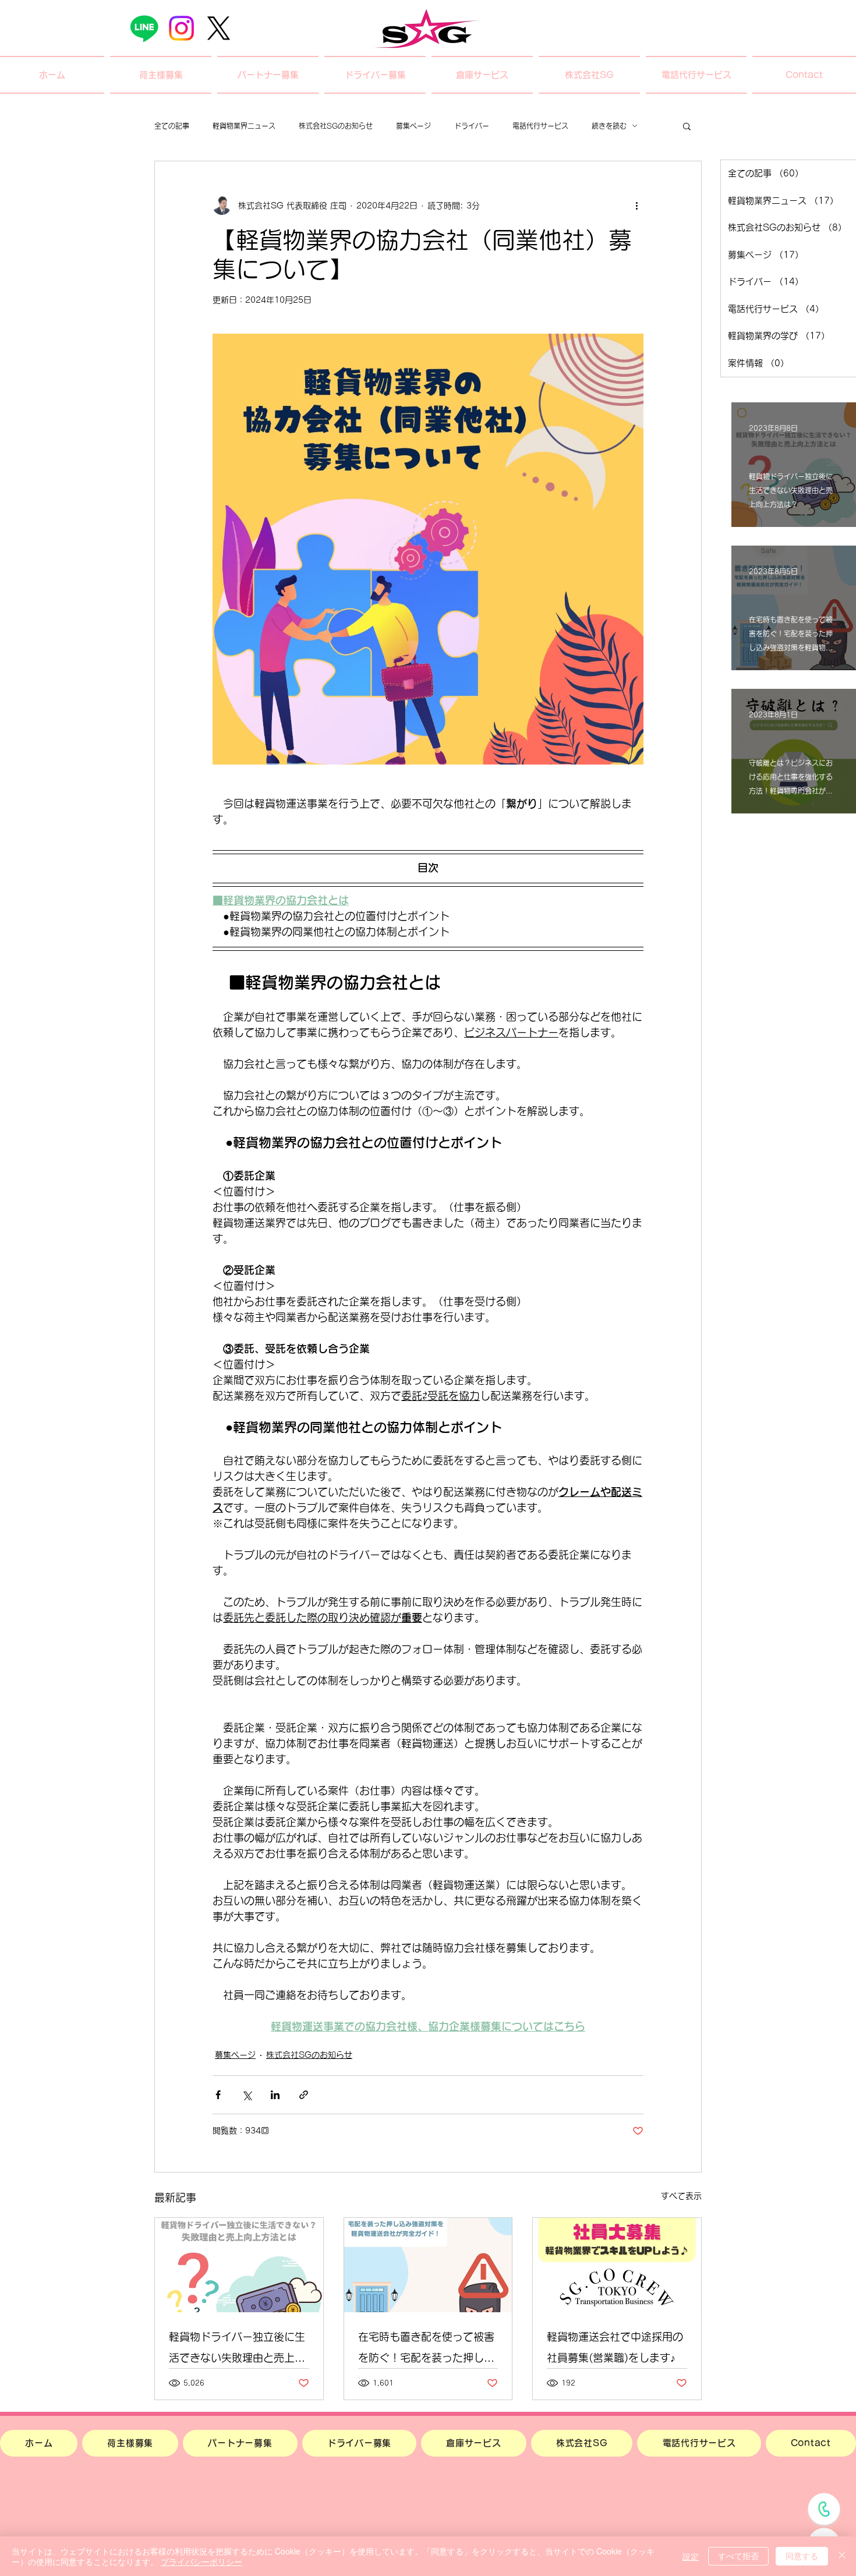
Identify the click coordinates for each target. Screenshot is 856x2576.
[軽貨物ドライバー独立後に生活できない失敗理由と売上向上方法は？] (239, 2265)
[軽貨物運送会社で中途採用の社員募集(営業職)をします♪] (617, 2265)
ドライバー (472, 126)
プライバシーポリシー (201, 2561)
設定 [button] (691, 2556)
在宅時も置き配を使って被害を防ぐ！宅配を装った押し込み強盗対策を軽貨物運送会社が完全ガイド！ (426, 2350)
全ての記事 (172, 126)
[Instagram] (181, 28)
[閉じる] (842, 2556)
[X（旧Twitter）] (219, 28)
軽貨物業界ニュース (244, 126)
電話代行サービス (540, 126)
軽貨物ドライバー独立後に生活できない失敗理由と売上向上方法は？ (237, 2350)
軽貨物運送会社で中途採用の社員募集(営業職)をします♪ (615, 2347)
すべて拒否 (738, 2556)
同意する (802, 2556)
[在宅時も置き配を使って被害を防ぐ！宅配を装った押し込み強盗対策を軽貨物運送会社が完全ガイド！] (428, 2265)
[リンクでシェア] (304, 2095)
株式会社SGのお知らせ (336, 126)
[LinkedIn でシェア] (275, 2095)
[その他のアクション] (636, 206)
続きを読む (609, 126)
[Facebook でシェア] (218, 2095)
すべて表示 (681, 2196)
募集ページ (413, 126)
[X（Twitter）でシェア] (247, 2095)
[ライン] (144, 28)
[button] (161, 75)
